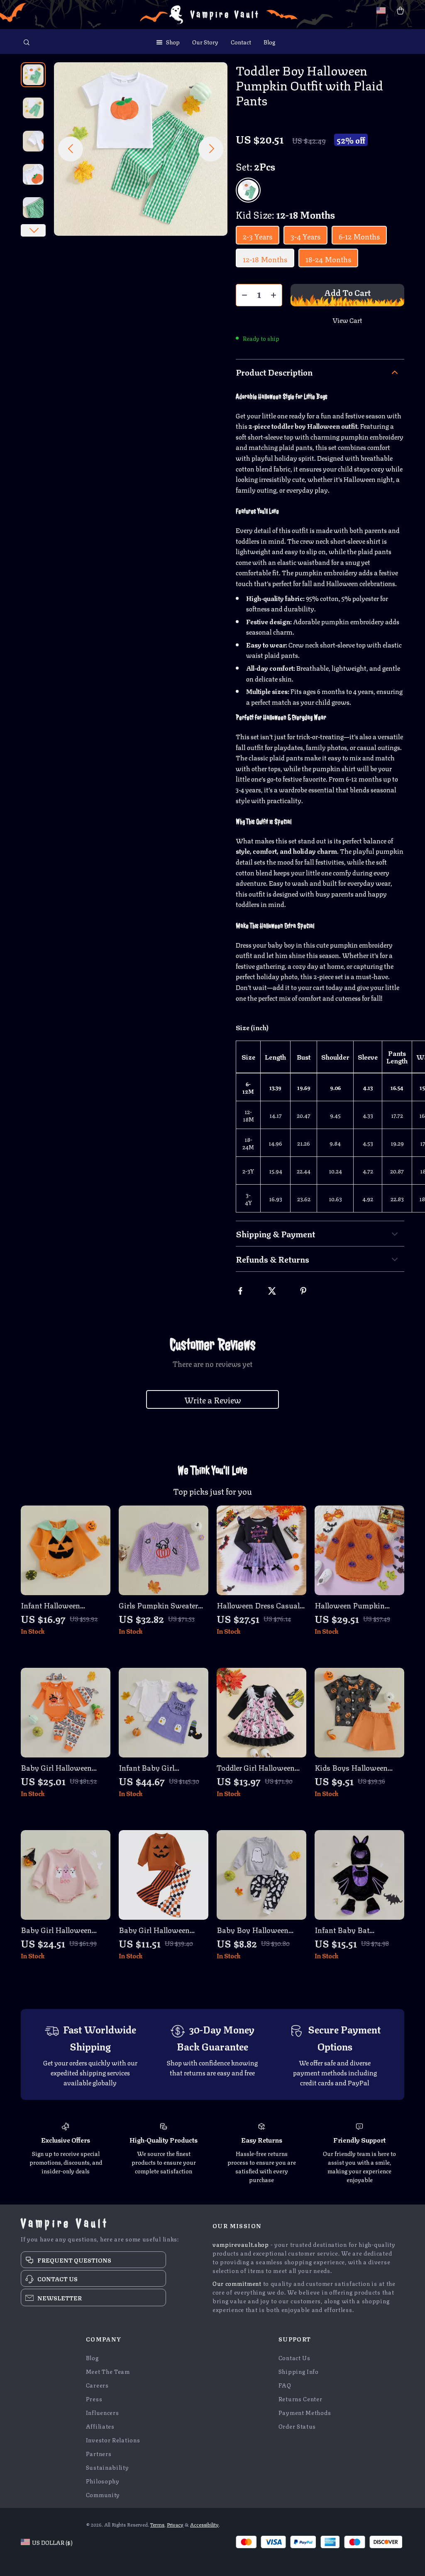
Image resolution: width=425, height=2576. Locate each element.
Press (94, 2399)
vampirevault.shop (241, 2244)
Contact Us (294, 2357)
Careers (97, 2385)
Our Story (205, 42)
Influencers (103, 2412)
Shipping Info (299, 2371)
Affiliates (100, 2426)
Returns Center (300, 2399)
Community (103, 2494)
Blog (269, 42)
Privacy (175, 2524)
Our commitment (237, 2283)
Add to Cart (347, 292)
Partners (99, 2453)
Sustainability (107, 2467)
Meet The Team (108, 2371)
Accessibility (204, 2524)
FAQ (285, 2385)
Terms (157, 2524)
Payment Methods (305, 2412)
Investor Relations (113, 2440)
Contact (241, 42)
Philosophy (103, 2481)
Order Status (297, 2426)
